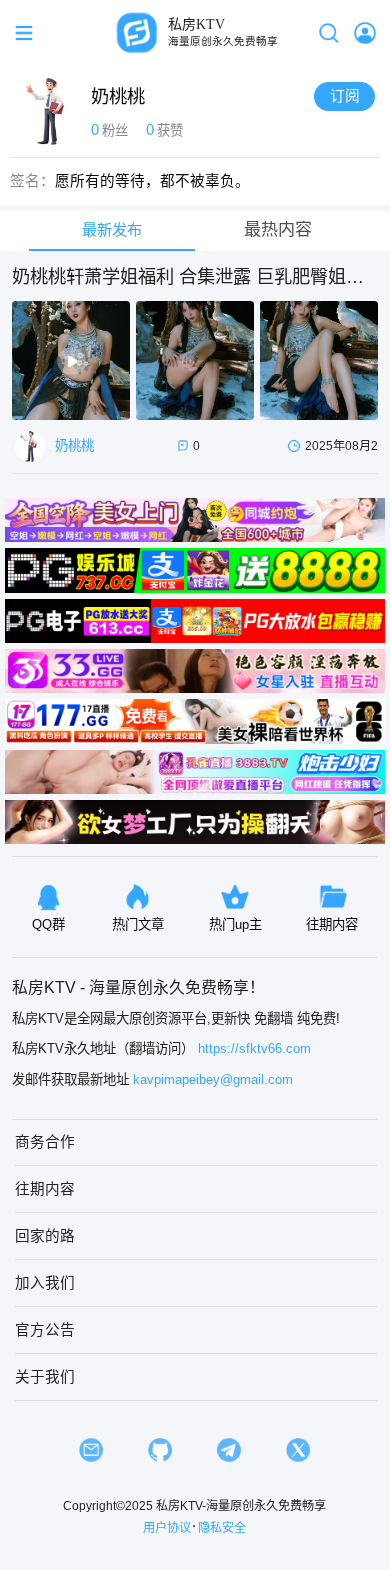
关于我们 (45, 1377)
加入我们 (45, 1283)
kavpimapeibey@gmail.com (213, 1079)
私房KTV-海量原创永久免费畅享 (241, 1506)
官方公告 (45, 1330)
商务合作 (45, 1142)
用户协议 (167, 1528)
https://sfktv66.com (254, 1048)
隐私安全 (222, 1528)
